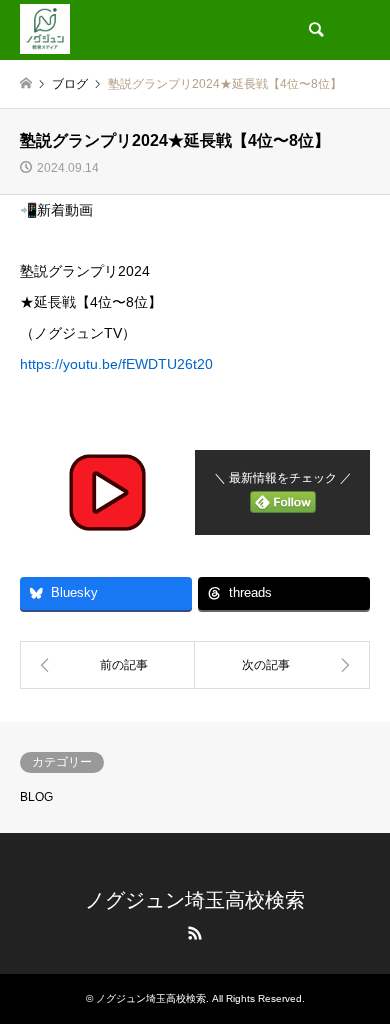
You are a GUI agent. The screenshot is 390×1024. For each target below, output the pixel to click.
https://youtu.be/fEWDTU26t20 (116, 364)
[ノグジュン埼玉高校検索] (45, 27)
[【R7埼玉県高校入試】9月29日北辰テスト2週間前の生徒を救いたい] (282, 665)
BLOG (36, 797)
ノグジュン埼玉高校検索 (195, 900)
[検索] (315, 30)
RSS (195, 933)
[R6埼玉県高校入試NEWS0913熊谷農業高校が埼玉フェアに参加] (107, 665)
